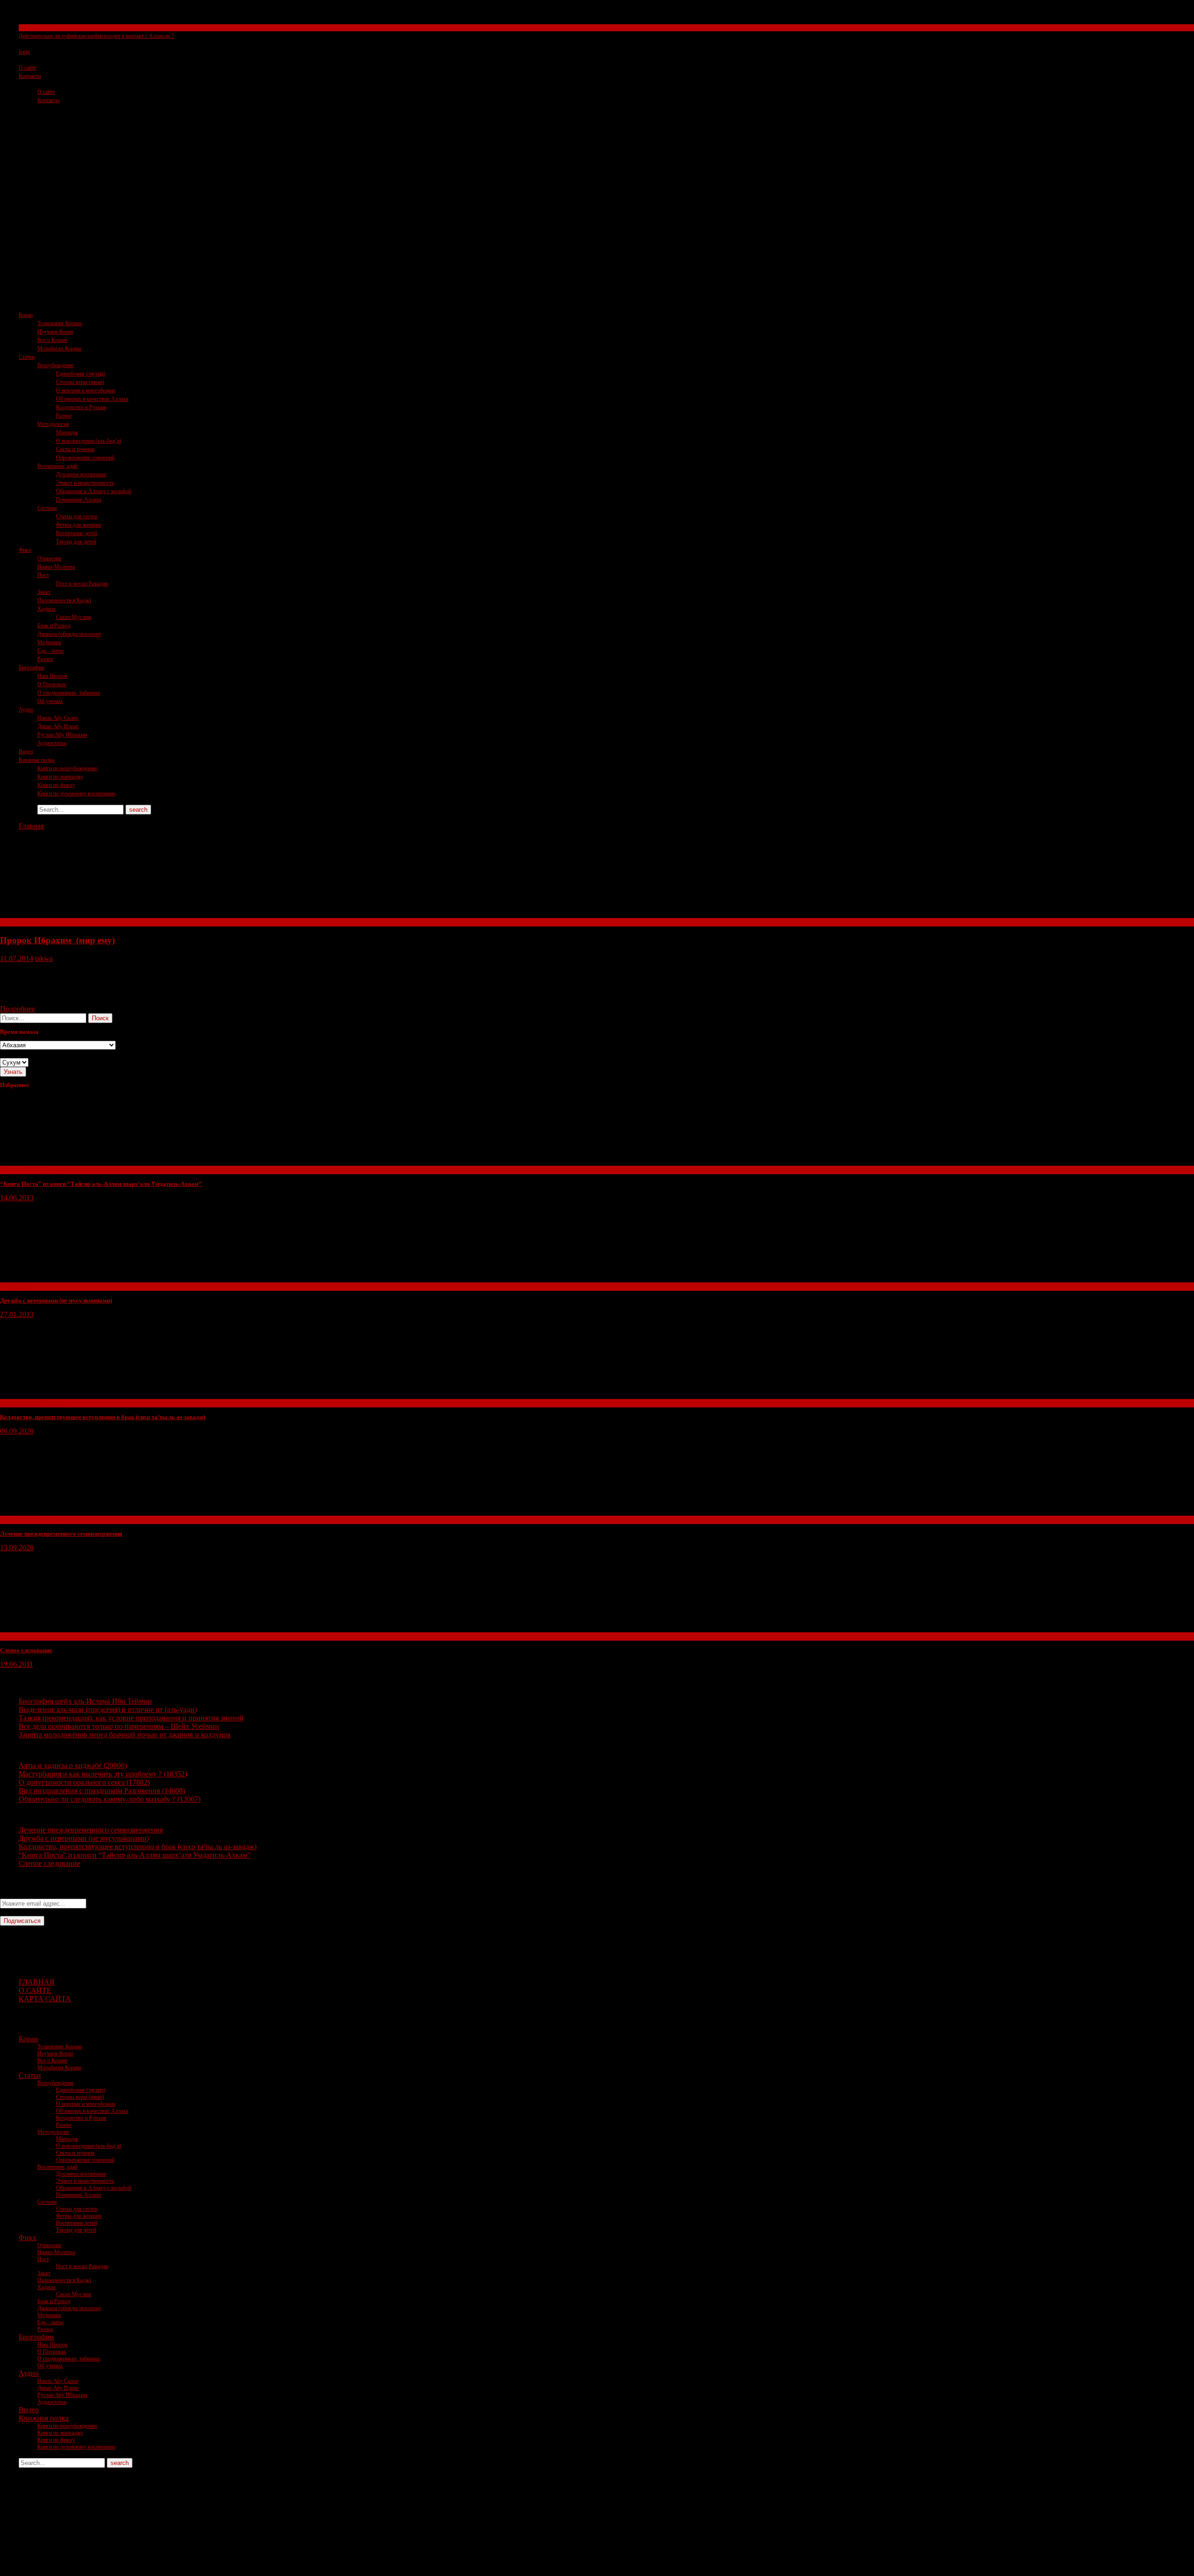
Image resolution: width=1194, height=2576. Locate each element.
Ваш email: (17, 1894)
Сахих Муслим (74, 617)
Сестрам (47, 508)
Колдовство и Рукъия (81, 407)
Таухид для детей (76, 542)
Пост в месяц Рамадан (82, 584)
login (24, 52)
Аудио (26, 710)
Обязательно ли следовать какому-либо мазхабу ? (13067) (110, 1799)
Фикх (25, 550)
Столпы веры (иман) (80, 382)
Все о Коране (52, 340)
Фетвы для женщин (79, 525)
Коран (26, 315)
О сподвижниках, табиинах (69, 693)
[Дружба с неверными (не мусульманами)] (70, 1278)
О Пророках (52, 684)
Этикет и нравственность (85, 483)
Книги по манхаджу (60, 777)
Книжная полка (37, 760)
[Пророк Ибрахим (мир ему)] (70, 914)
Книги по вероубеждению (67, 768)
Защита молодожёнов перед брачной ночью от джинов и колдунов (125, 1735)
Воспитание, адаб (57, 466)
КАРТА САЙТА (45, 1999)
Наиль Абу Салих (58, 718)
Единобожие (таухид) (81, 374)
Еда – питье (51, 651)
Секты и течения (38, 28)
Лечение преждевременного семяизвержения (61, 1534)
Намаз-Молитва (56, 567)
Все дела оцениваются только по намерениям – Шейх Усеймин (119, 1726)
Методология (53, 424)
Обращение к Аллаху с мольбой (94, 491)
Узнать (13, 1072)
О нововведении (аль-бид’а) (89, 441)
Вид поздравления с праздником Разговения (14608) (102, 1791)
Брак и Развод (54, 626)
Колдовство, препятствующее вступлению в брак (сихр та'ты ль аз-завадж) (138, 1847)
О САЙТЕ (35, 1990)
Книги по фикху (56, 785)
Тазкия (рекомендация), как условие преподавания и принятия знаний (131, 1718)
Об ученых (50, 701)
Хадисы (46, 609)
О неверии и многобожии (86, 390)
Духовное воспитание (81, 474)
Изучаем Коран (55, 332)
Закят (44, 592)
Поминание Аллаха (79, 500)
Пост (43, 575)
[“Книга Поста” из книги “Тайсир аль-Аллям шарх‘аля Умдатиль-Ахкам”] (70, 1161)
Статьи (27, 357)
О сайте (28, 68)
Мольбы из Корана (59, 348)
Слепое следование (26, 1650)
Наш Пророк (52, 676)
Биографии (31, 668)
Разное (64, 416)
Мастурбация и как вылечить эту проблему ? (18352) (103, 1774)
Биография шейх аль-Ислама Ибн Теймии (85, 1701)
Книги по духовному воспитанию (76, 794)
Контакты (30, 76)
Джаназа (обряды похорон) (69, 634)
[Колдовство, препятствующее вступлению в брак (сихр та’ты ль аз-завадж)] (70, 1395)
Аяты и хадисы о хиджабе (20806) (73, 1765)
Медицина (49, 642)
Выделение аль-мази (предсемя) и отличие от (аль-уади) (108, 1709)
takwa (44, 958)
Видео (26, 752)
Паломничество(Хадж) (64, 600)
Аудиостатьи (52, 743)
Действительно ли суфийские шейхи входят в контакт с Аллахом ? (96, 36)
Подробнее (17, 1009)
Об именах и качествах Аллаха (92, 399)
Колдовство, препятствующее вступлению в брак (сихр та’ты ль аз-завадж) (103, 1417)
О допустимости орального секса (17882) (84, 1782)
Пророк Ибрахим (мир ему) (57, 940)
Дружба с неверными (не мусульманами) (56, 1300)
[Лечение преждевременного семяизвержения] (70, 1511)
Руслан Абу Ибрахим (62, 735)
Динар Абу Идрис (58, 726)
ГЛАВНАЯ (37, 1982)
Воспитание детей (76, 533)
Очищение (49, 558)
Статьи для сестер (77, 516)
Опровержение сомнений (85, 458)
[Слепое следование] (70, 1628)
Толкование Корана (59, 323)
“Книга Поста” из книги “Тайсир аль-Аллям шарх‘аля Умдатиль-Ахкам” (101, 1184)
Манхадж (67, 432)
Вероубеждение (56, 365)
